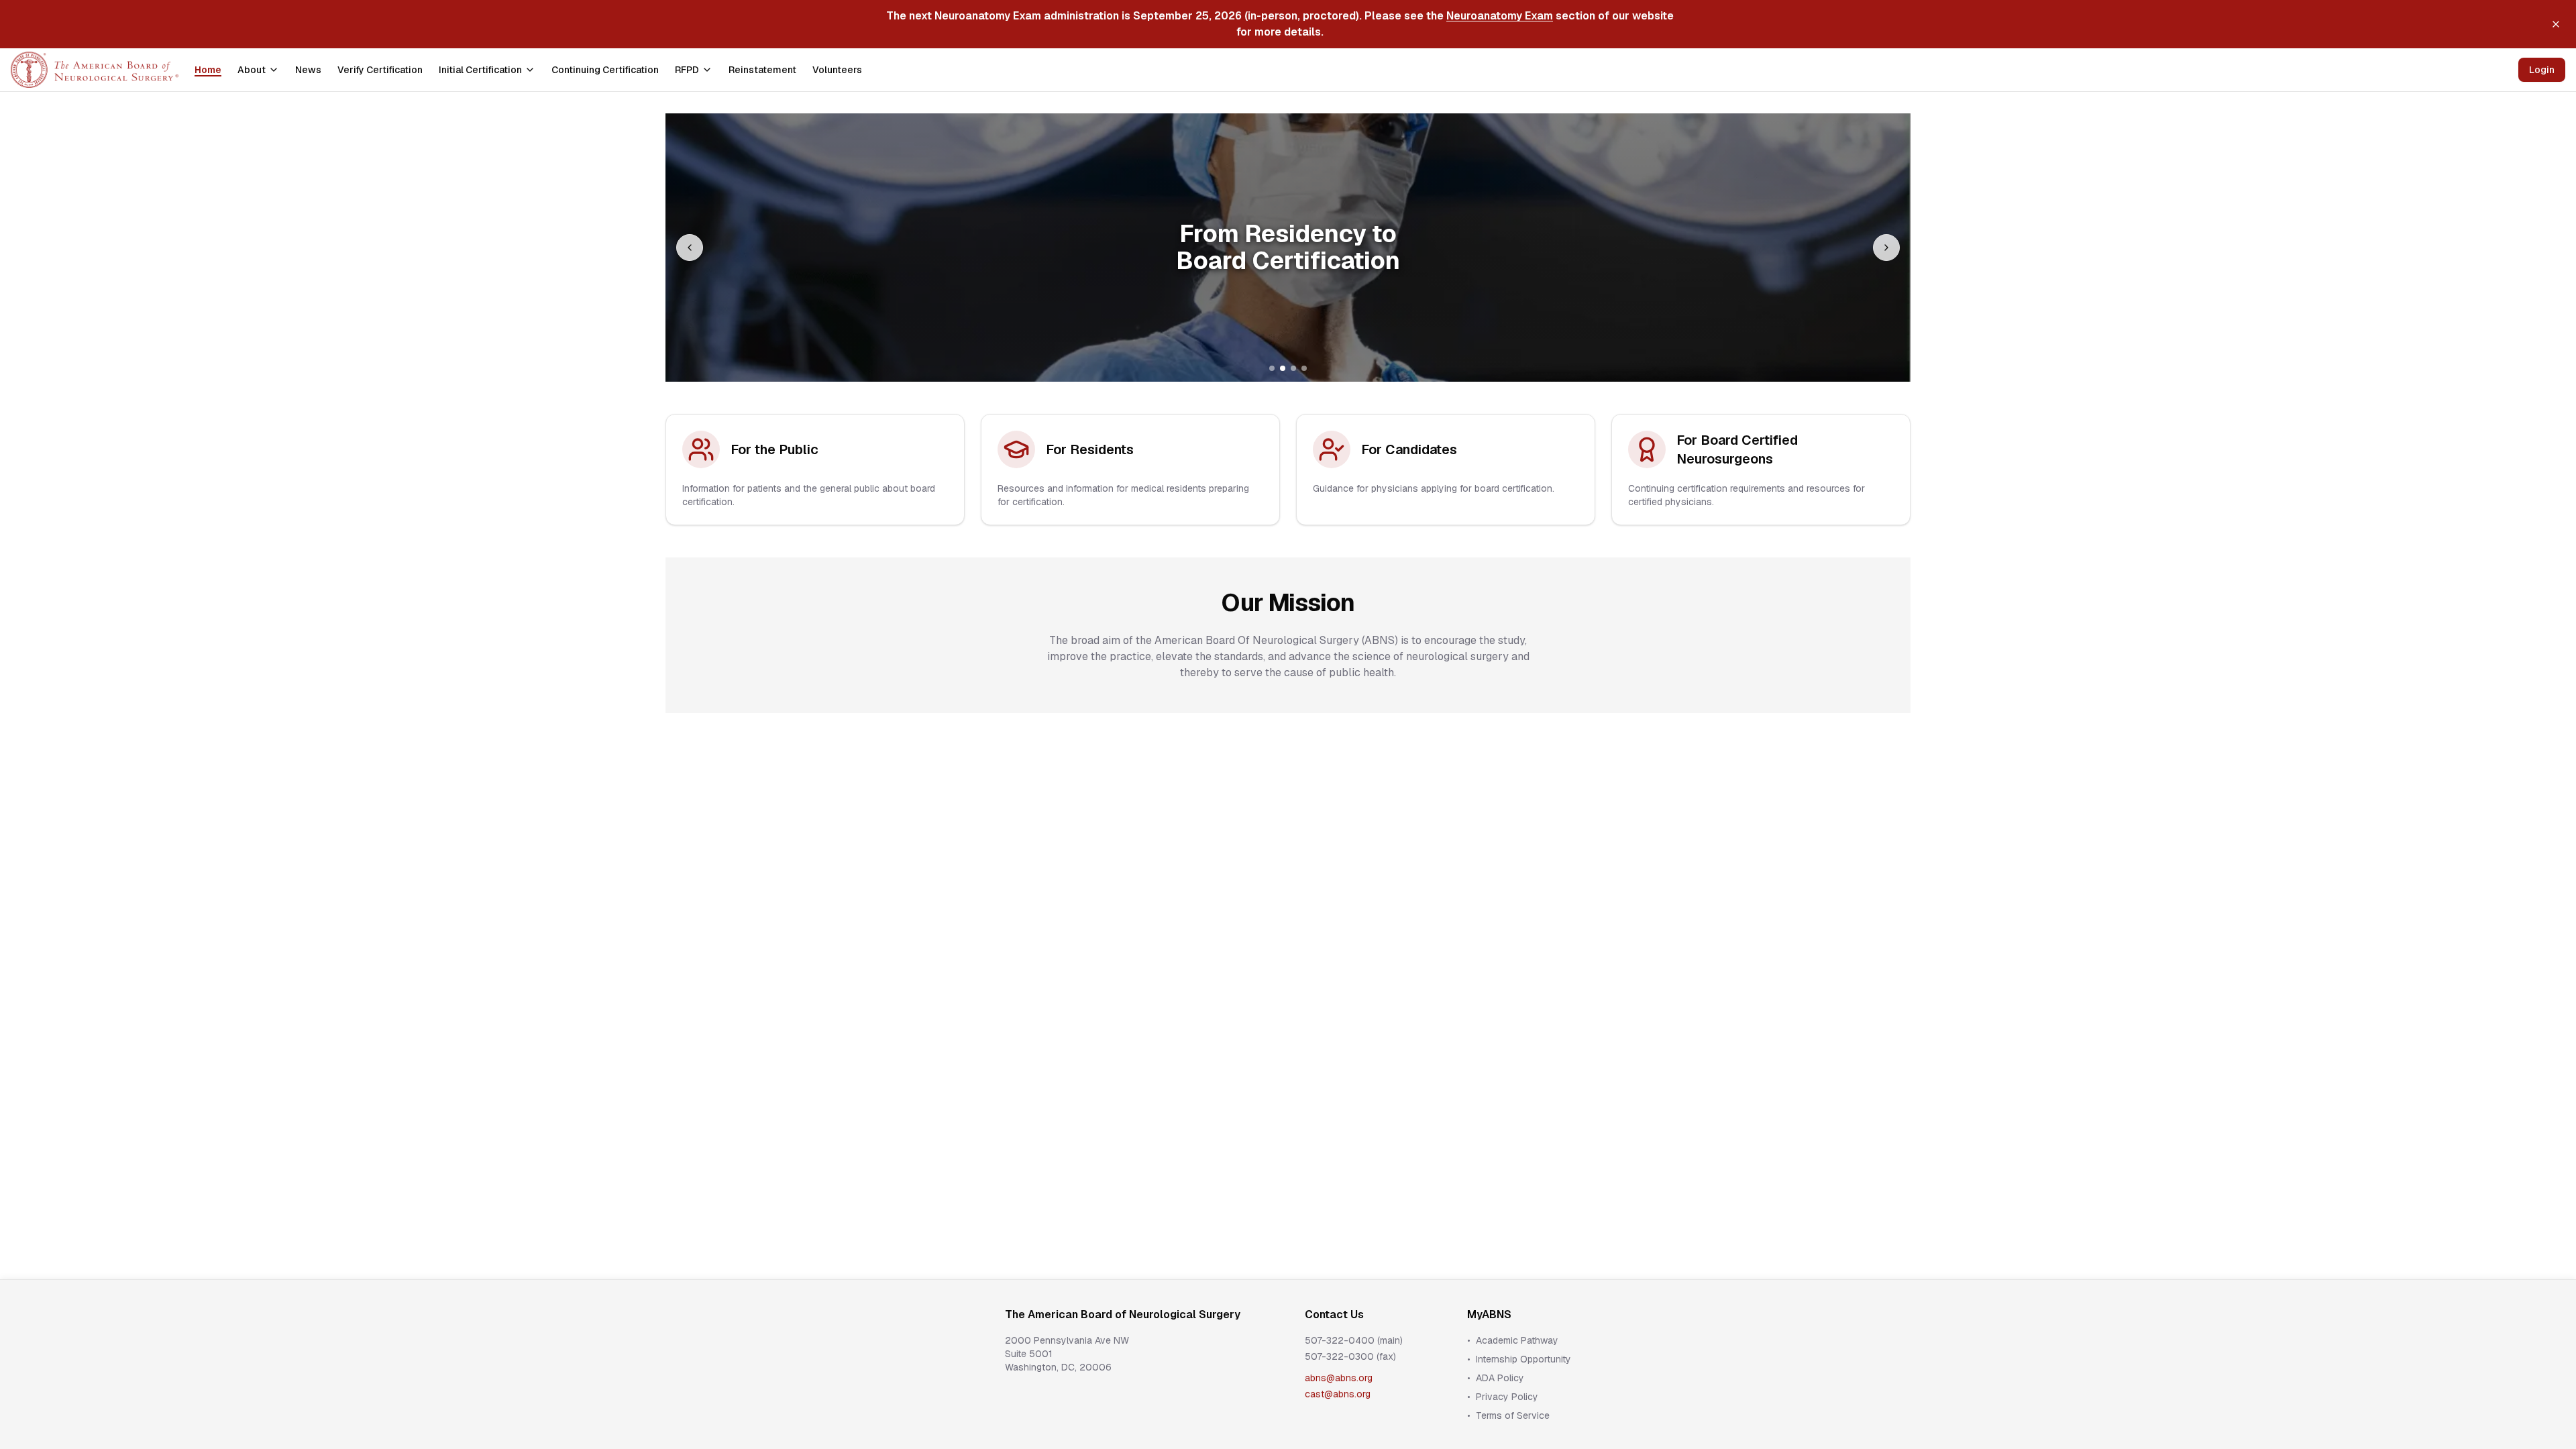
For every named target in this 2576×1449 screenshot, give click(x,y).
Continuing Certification (605, 70)
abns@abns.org (1339, 1378)
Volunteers (837, 70)
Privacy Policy (1507, 1397)
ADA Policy (1500, 1378)
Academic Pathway (1517, 1340)
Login (2542, 70)
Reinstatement (762, 70)
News (308, 70)
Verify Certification (380, 70)
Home (208, 70)
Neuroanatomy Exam (1500, 16)
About (252, 70)
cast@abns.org (1338, 1394)
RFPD (687, 70)
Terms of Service (1513, 1415)
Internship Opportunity (1523, 1359)
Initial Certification (480, 70)
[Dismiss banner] (2556, 24)
